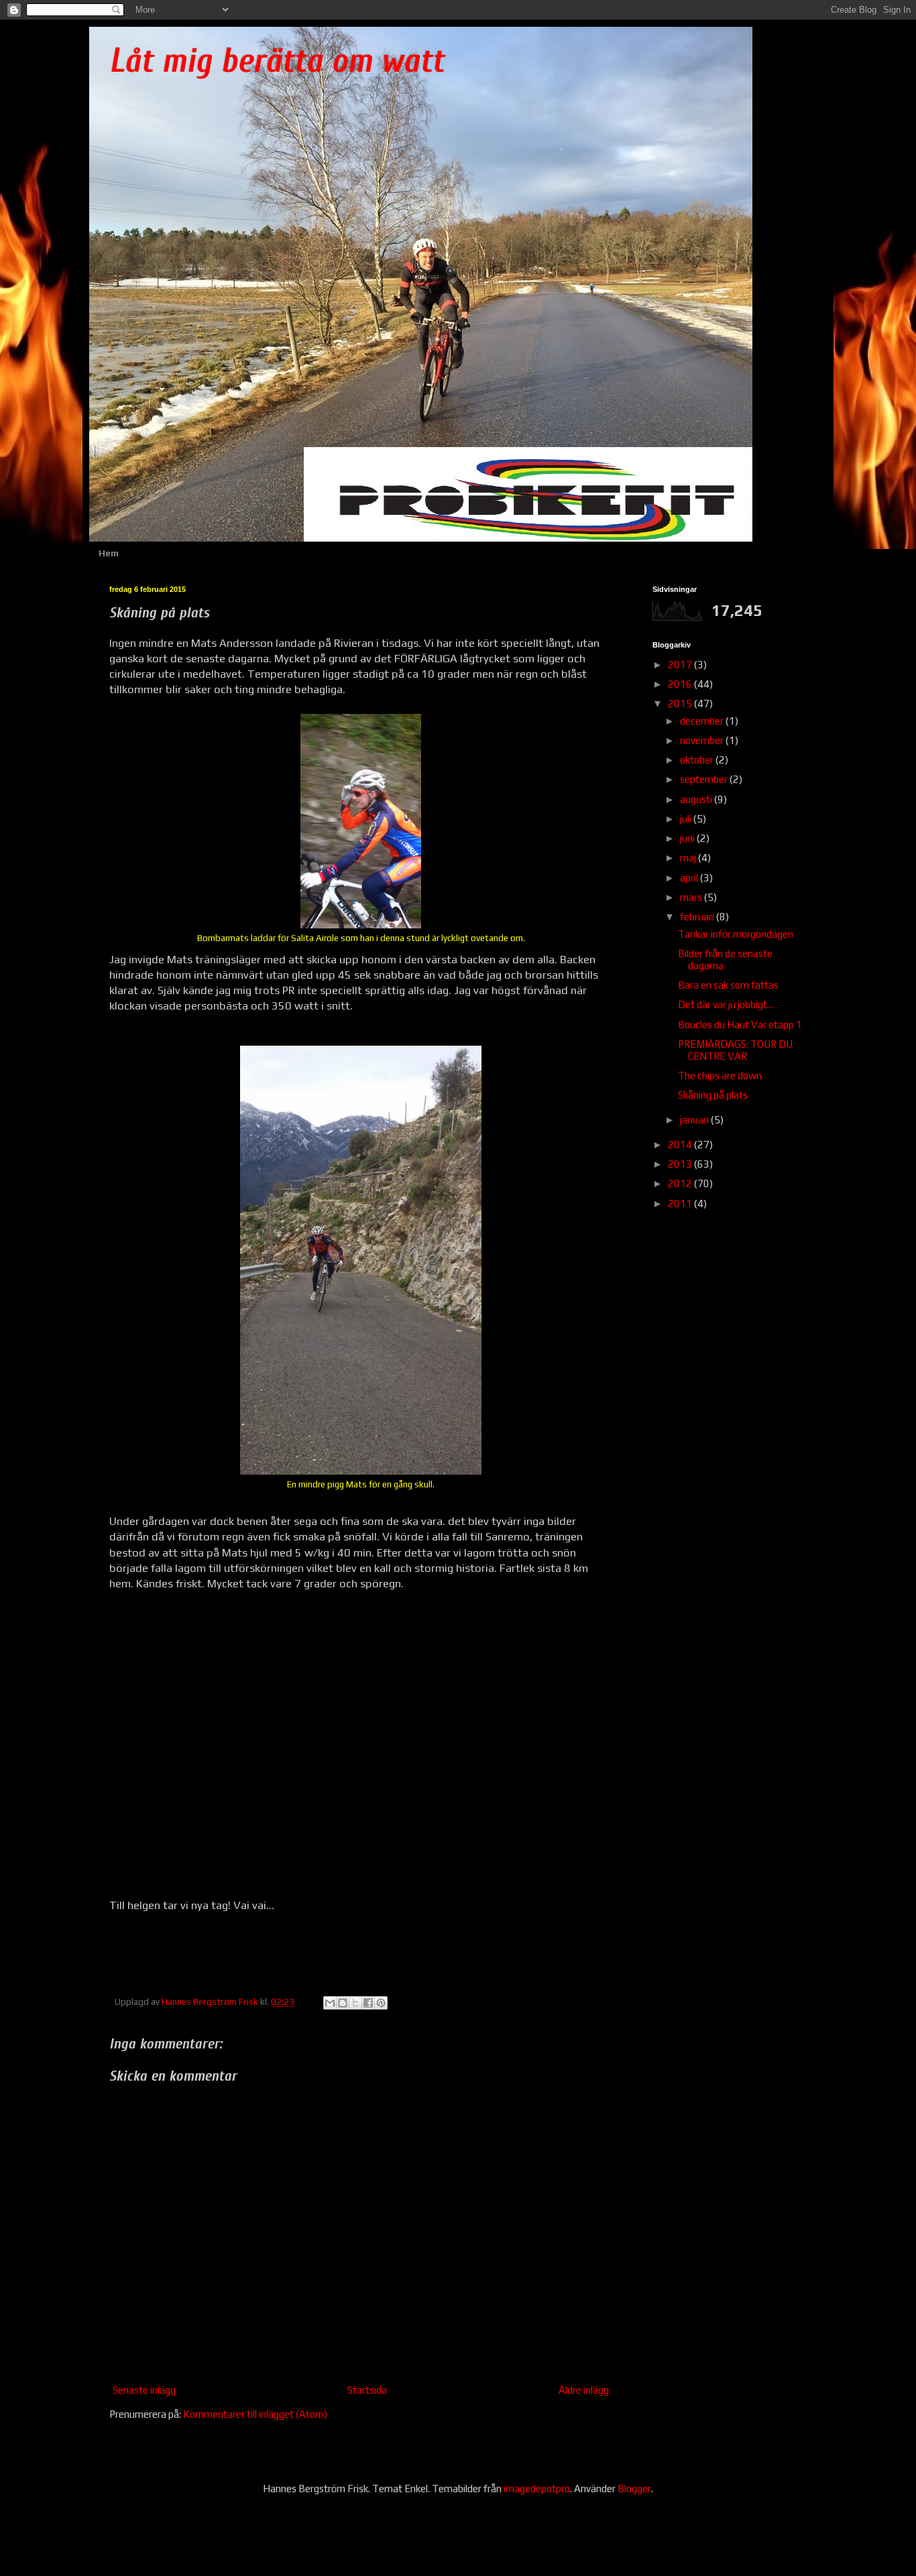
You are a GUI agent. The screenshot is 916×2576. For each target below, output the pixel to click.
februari (698, 917)
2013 (681, 1164)
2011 (681, 1204)
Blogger (634, 2489)
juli (687, 819)
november (703, 740)
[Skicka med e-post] (330, 2003)
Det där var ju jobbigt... (726, 1004)
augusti (697, 799)
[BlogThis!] (343, 2003)
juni (688, 838)
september (705, 779)
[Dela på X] (355, 2003)
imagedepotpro (537, 2489)
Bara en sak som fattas (728, 985)
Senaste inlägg (144, 2390)
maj (689, 858)
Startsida (367, 2390)
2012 (681, 1183)
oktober (698, 760)
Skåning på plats (713, 1095)
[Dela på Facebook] (368, 2003)
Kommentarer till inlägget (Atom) (255, 2414)
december (703, 721)
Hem (109, 553)
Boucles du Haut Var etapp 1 (740, 1025)
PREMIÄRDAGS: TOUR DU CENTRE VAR (735, 1050)
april (690, 878)
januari (695, 1120)
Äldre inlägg (584, 2390)
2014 (681, 1145)
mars (692, 897)
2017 (681, 665)
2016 (681, 684)
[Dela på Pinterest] (381, 2003)
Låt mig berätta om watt (277, 61)
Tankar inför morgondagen (736, 934)
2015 (681, 703)
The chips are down (720, 1076)
